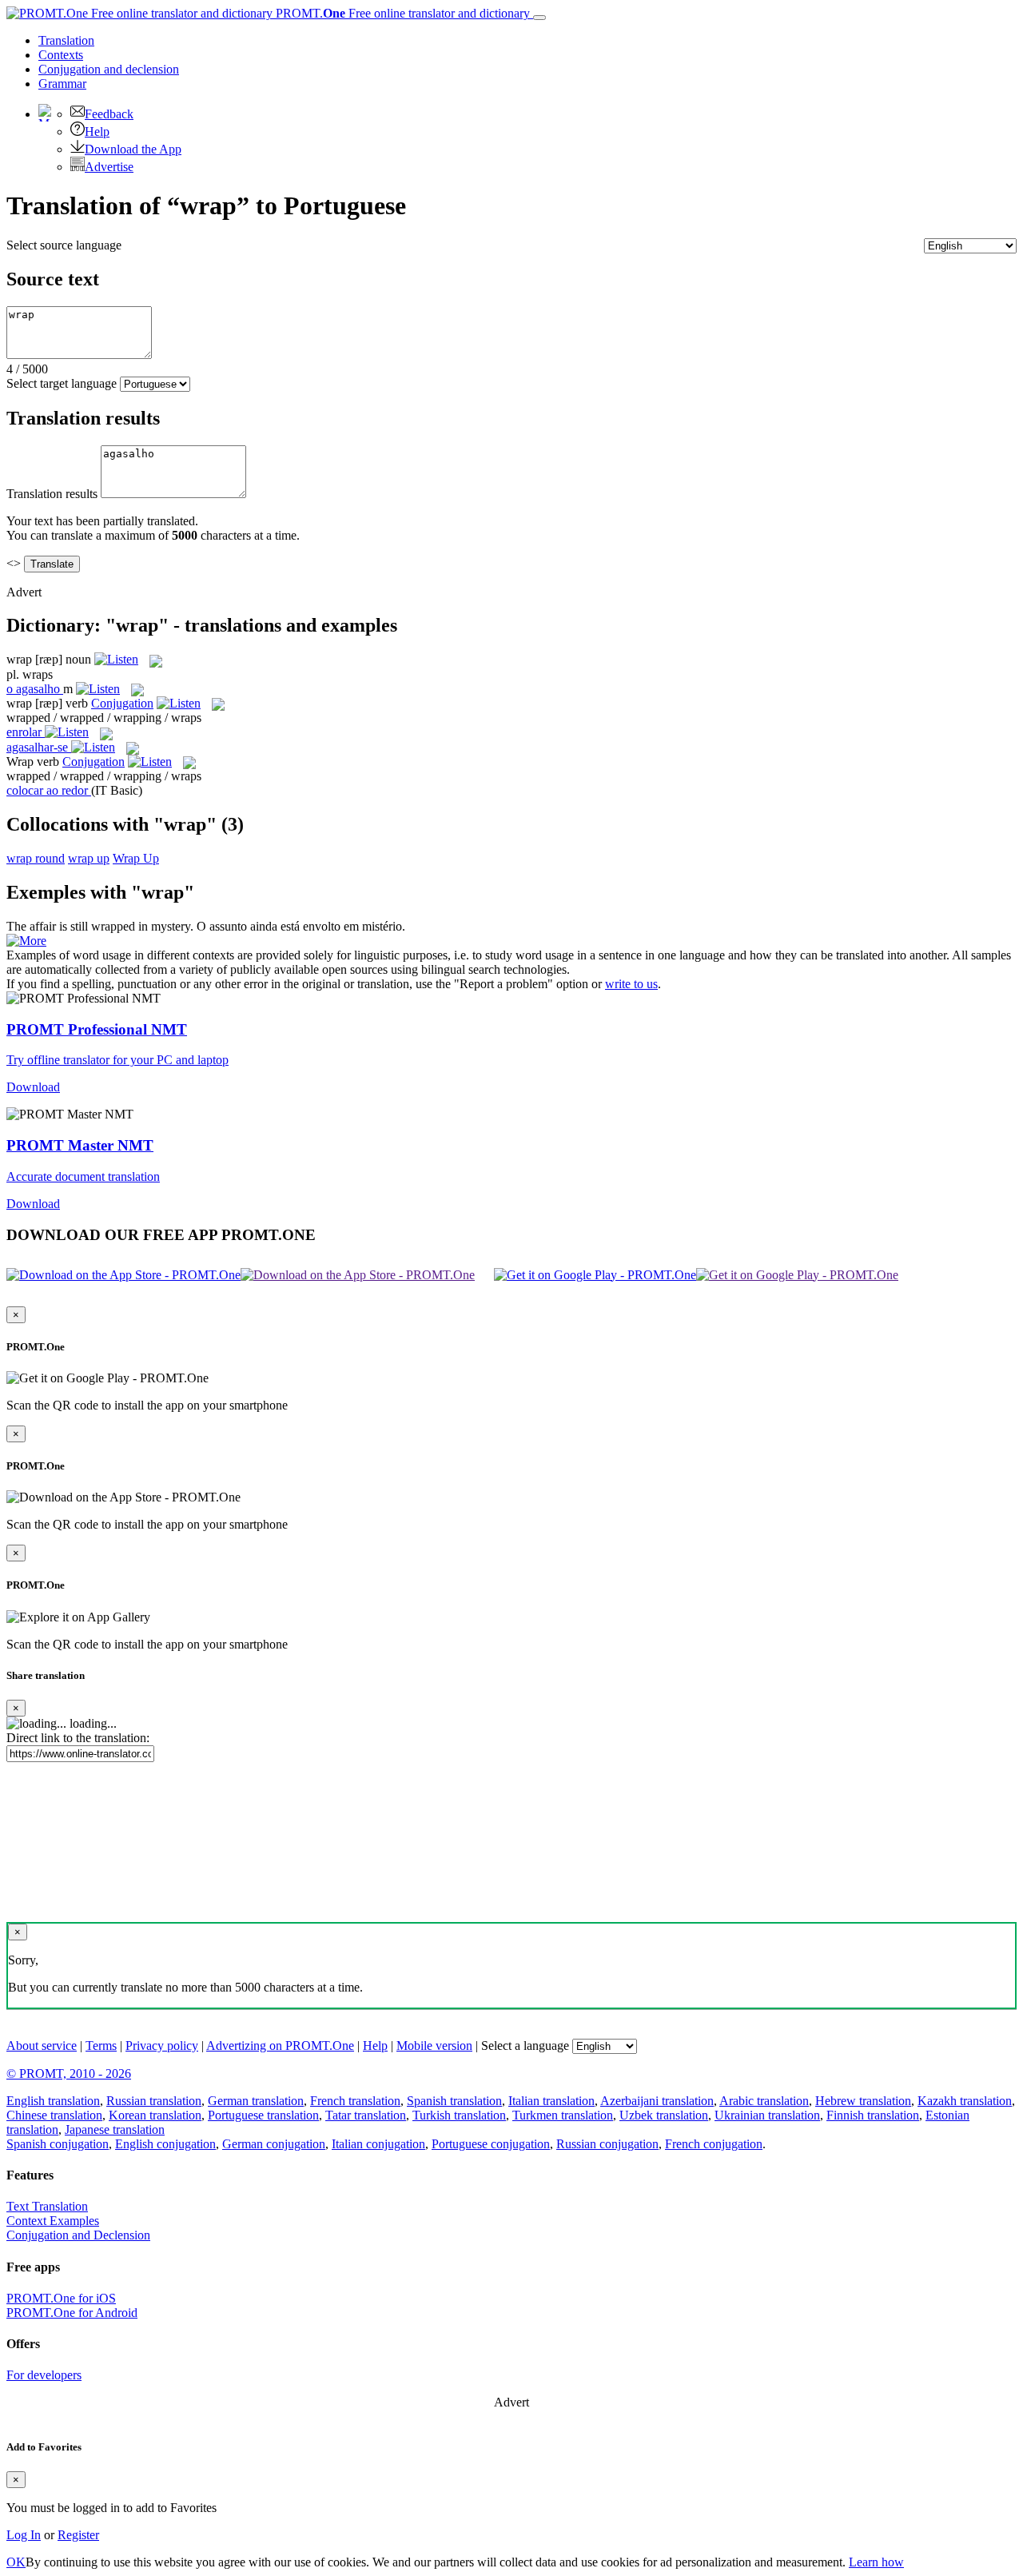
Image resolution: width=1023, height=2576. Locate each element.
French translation (355, 2101)
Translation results (52, 494)
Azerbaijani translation (657, 2101)
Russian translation (154, 2101)
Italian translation (551, 2101)
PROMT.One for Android (72, 2313)
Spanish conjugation (58, 2144)
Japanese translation (115, 2129)
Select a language (525, 2046)
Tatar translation (366, 2115)
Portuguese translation (263, 2115)
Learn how (876, 2562)
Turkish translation (459, 2115)
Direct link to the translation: (78, 1738)
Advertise (109, 167)
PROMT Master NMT (80, 1145)
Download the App (133, 149)
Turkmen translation (563, 2115)
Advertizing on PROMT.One (280, 2046)
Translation (66, 40)
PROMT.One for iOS (61, 2298)
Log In (24, 2535)
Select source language (64, 245)
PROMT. (401, 13)
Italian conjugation (378, 2144)
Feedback (109, 114)
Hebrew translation (863, 2101)
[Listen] (116, 659)
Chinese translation (54, 2115)
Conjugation (109, 69)
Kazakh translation (965, 2101)
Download (33, 1087)
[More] (26, 941)
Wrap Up (136, 858)
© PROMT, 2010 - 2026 (69, 2074)
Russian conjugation (607, 2144)
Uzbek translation (664, 2115)
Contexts (61, 55)
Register (78, 2535)
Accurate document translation (83, 1176)
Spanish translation (454, 2101)
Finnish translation (873, 2115)
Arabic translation (764, 2101)
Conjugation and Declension (78, 2235)
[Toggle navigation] (539, 18)
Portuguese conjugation (491, 2144)
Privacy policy (162, 2046)
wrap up (89, 858)
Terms (101, 2046)
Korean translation (155, 2115)
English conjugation (165, 2144)
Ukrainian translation (767, 2115)
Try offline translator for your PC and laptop (117, 1060)
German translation (256, 2101)
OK (16, 2562)
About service (42, 2046)
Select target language (62, 383)
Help (97, 132)
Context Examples (53, 2221)
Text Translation (47, 2206)
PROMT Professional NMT (97, 1029)
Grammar (62, 84)
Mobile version (434, 2046)
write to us (631, 984)
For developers (44, 2375)
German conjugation (274, 2144)
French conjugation (714, 2144)
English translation (53, 2101)
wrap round (36, 858)
